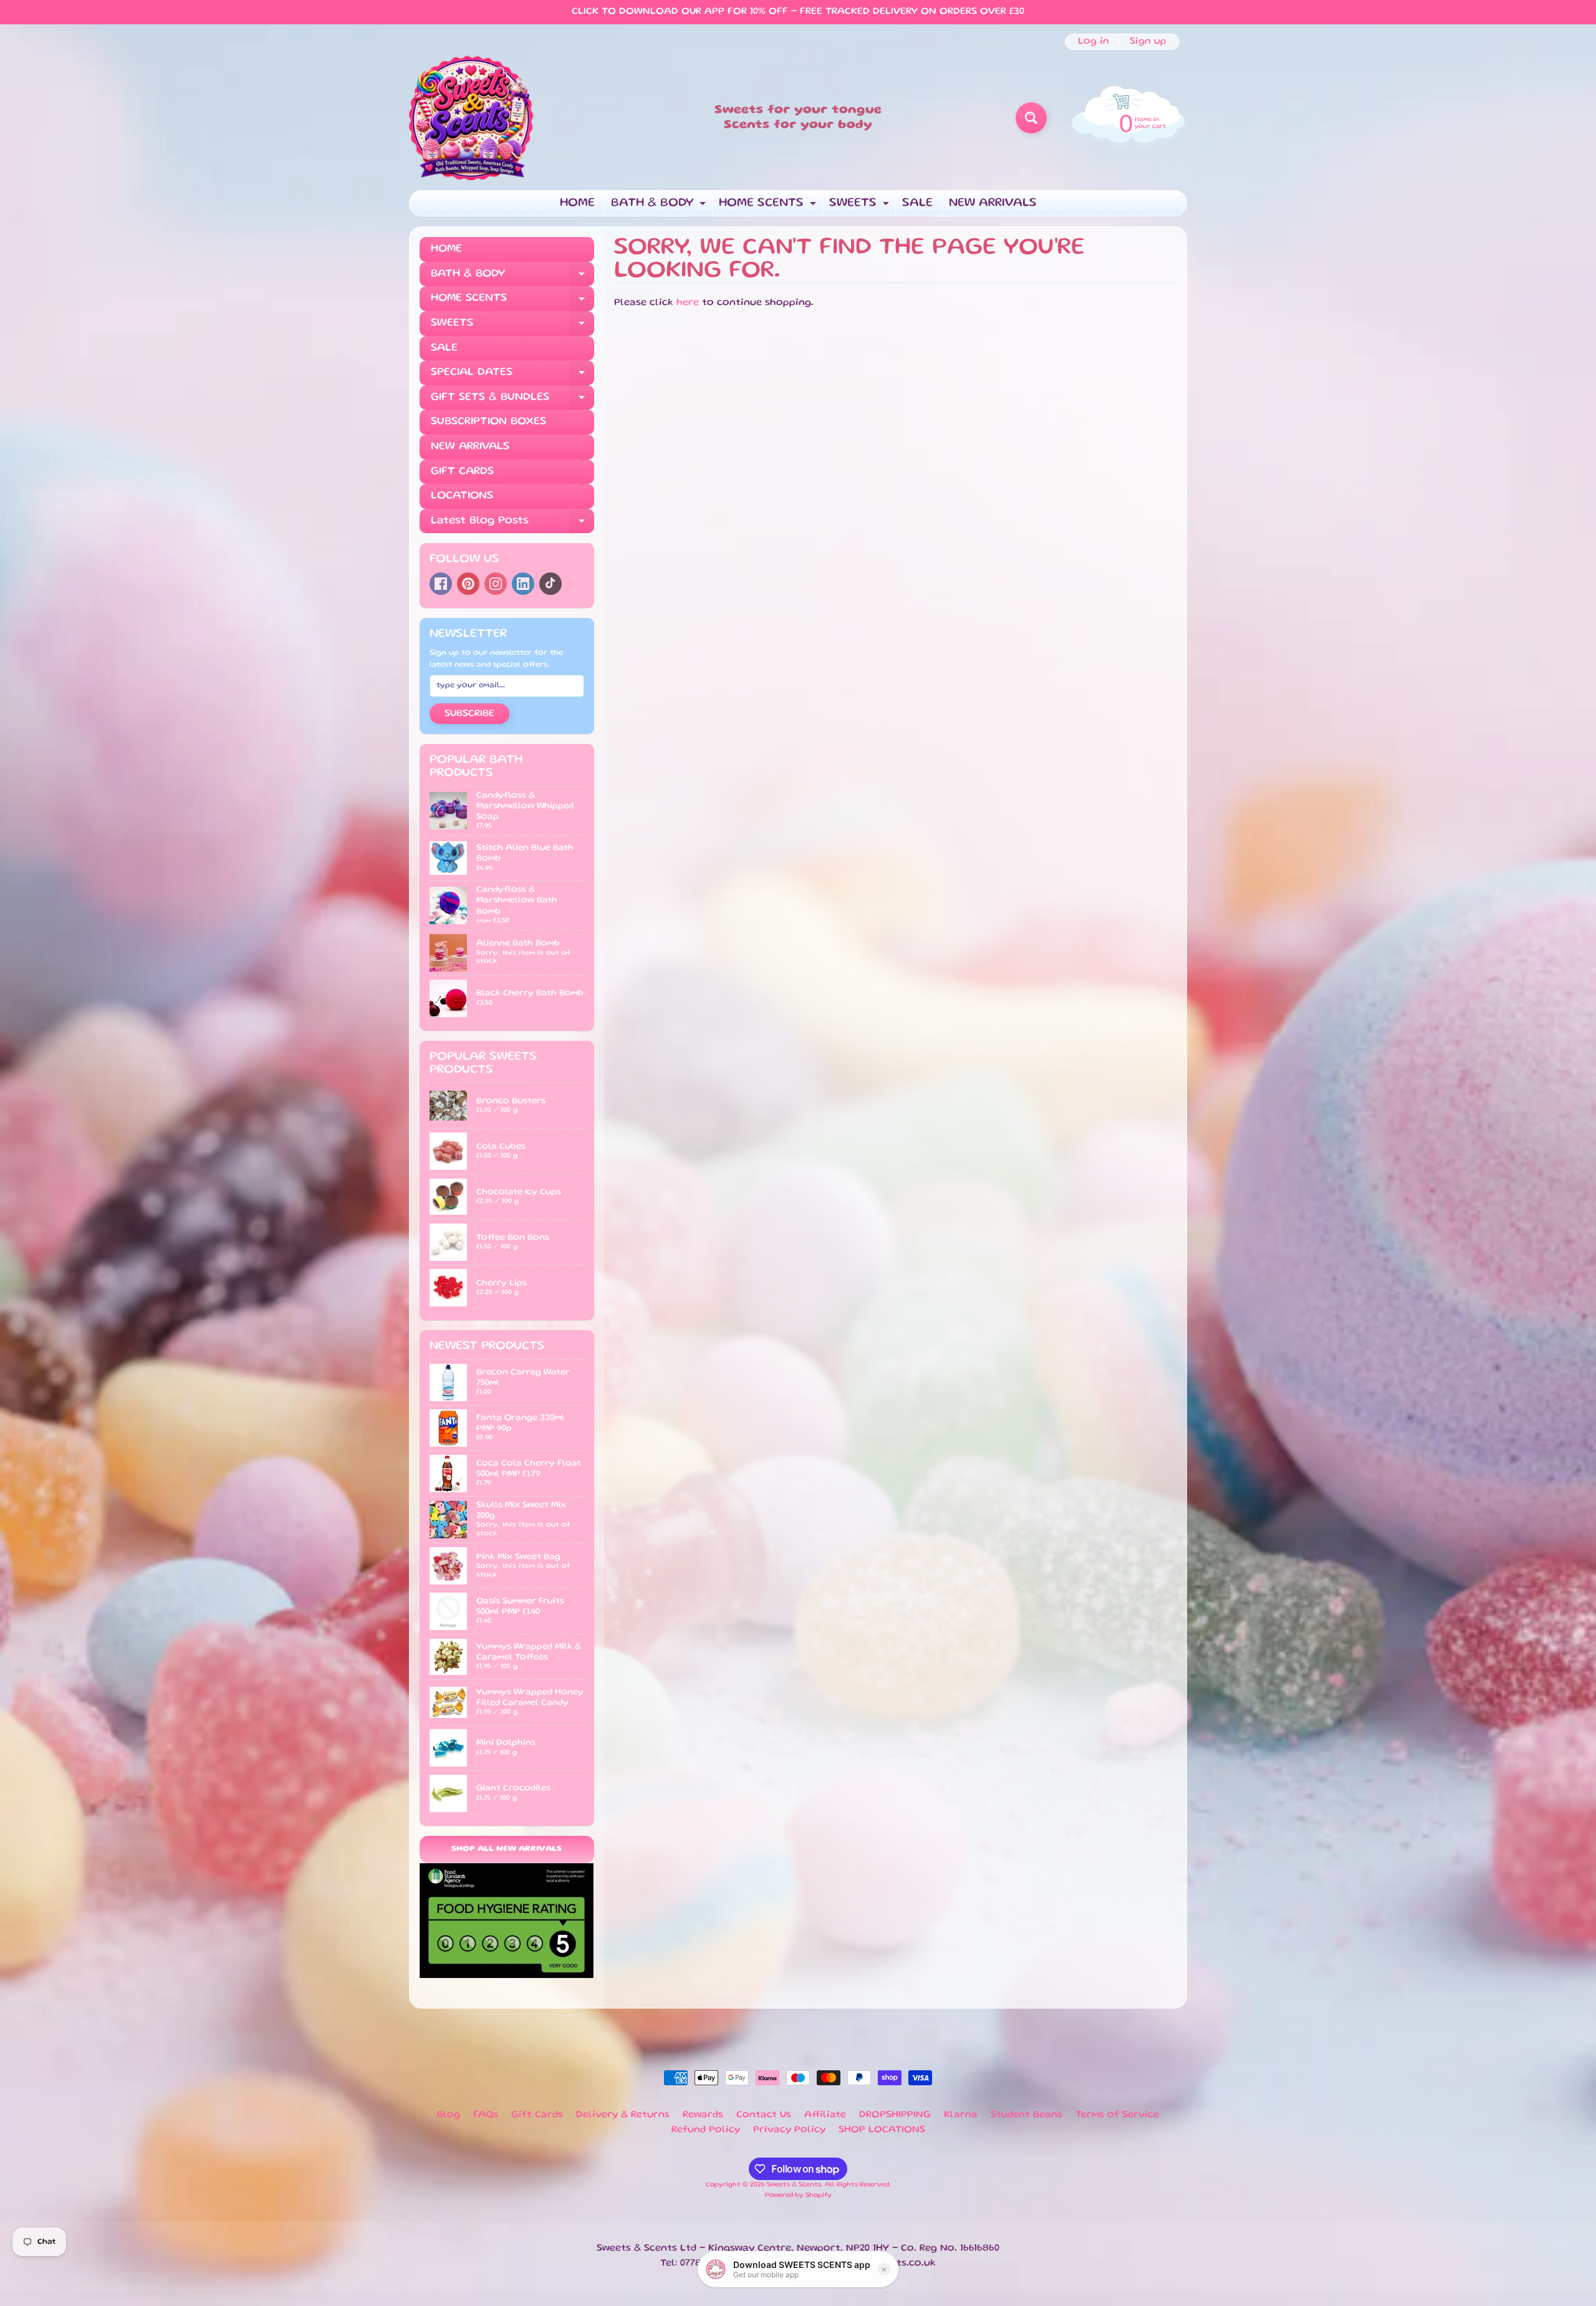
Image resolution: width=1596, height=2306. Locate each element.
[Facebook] (441, 584)
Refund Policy (706, 2130)
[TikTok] (550, 584)
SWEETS (861, 207)
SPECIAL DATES (512, 376)
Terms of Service (1117, 2115)
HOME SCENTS (769, 207)
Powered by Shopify (798, 2196)
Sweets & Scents (794, 2185)
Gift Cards (537, 2115)
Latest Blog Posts (512, 525)
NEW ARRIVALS (993, 203)
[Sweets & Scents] (471, 118)
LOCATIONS (462, 496)
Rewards (703, 2115)
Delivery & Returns (623, 2115)
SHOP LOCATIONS (882, 2130)
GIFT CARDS (462, 471)
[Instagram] (496, 584)
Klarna (961, 2115)
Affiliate (825, 2115)
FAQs (486, 2115)
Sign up (1148, 42)
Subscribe (469, 714)
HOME (577, 203)
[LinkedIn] (523, 584)
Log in (1094, 42)
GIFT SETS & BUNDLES (512, 401)
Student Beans (1026, 2115)
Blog (449, 2115)
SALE (917, 203)
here (688, 303)
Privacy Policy (789, 2130)
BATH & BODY (660, 207)
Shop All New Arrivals (507, 1849)
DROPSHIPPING (895, 2115)
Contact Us (764, 2115)
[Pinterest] (468, 584)
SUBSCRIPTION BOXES (488, 422)
